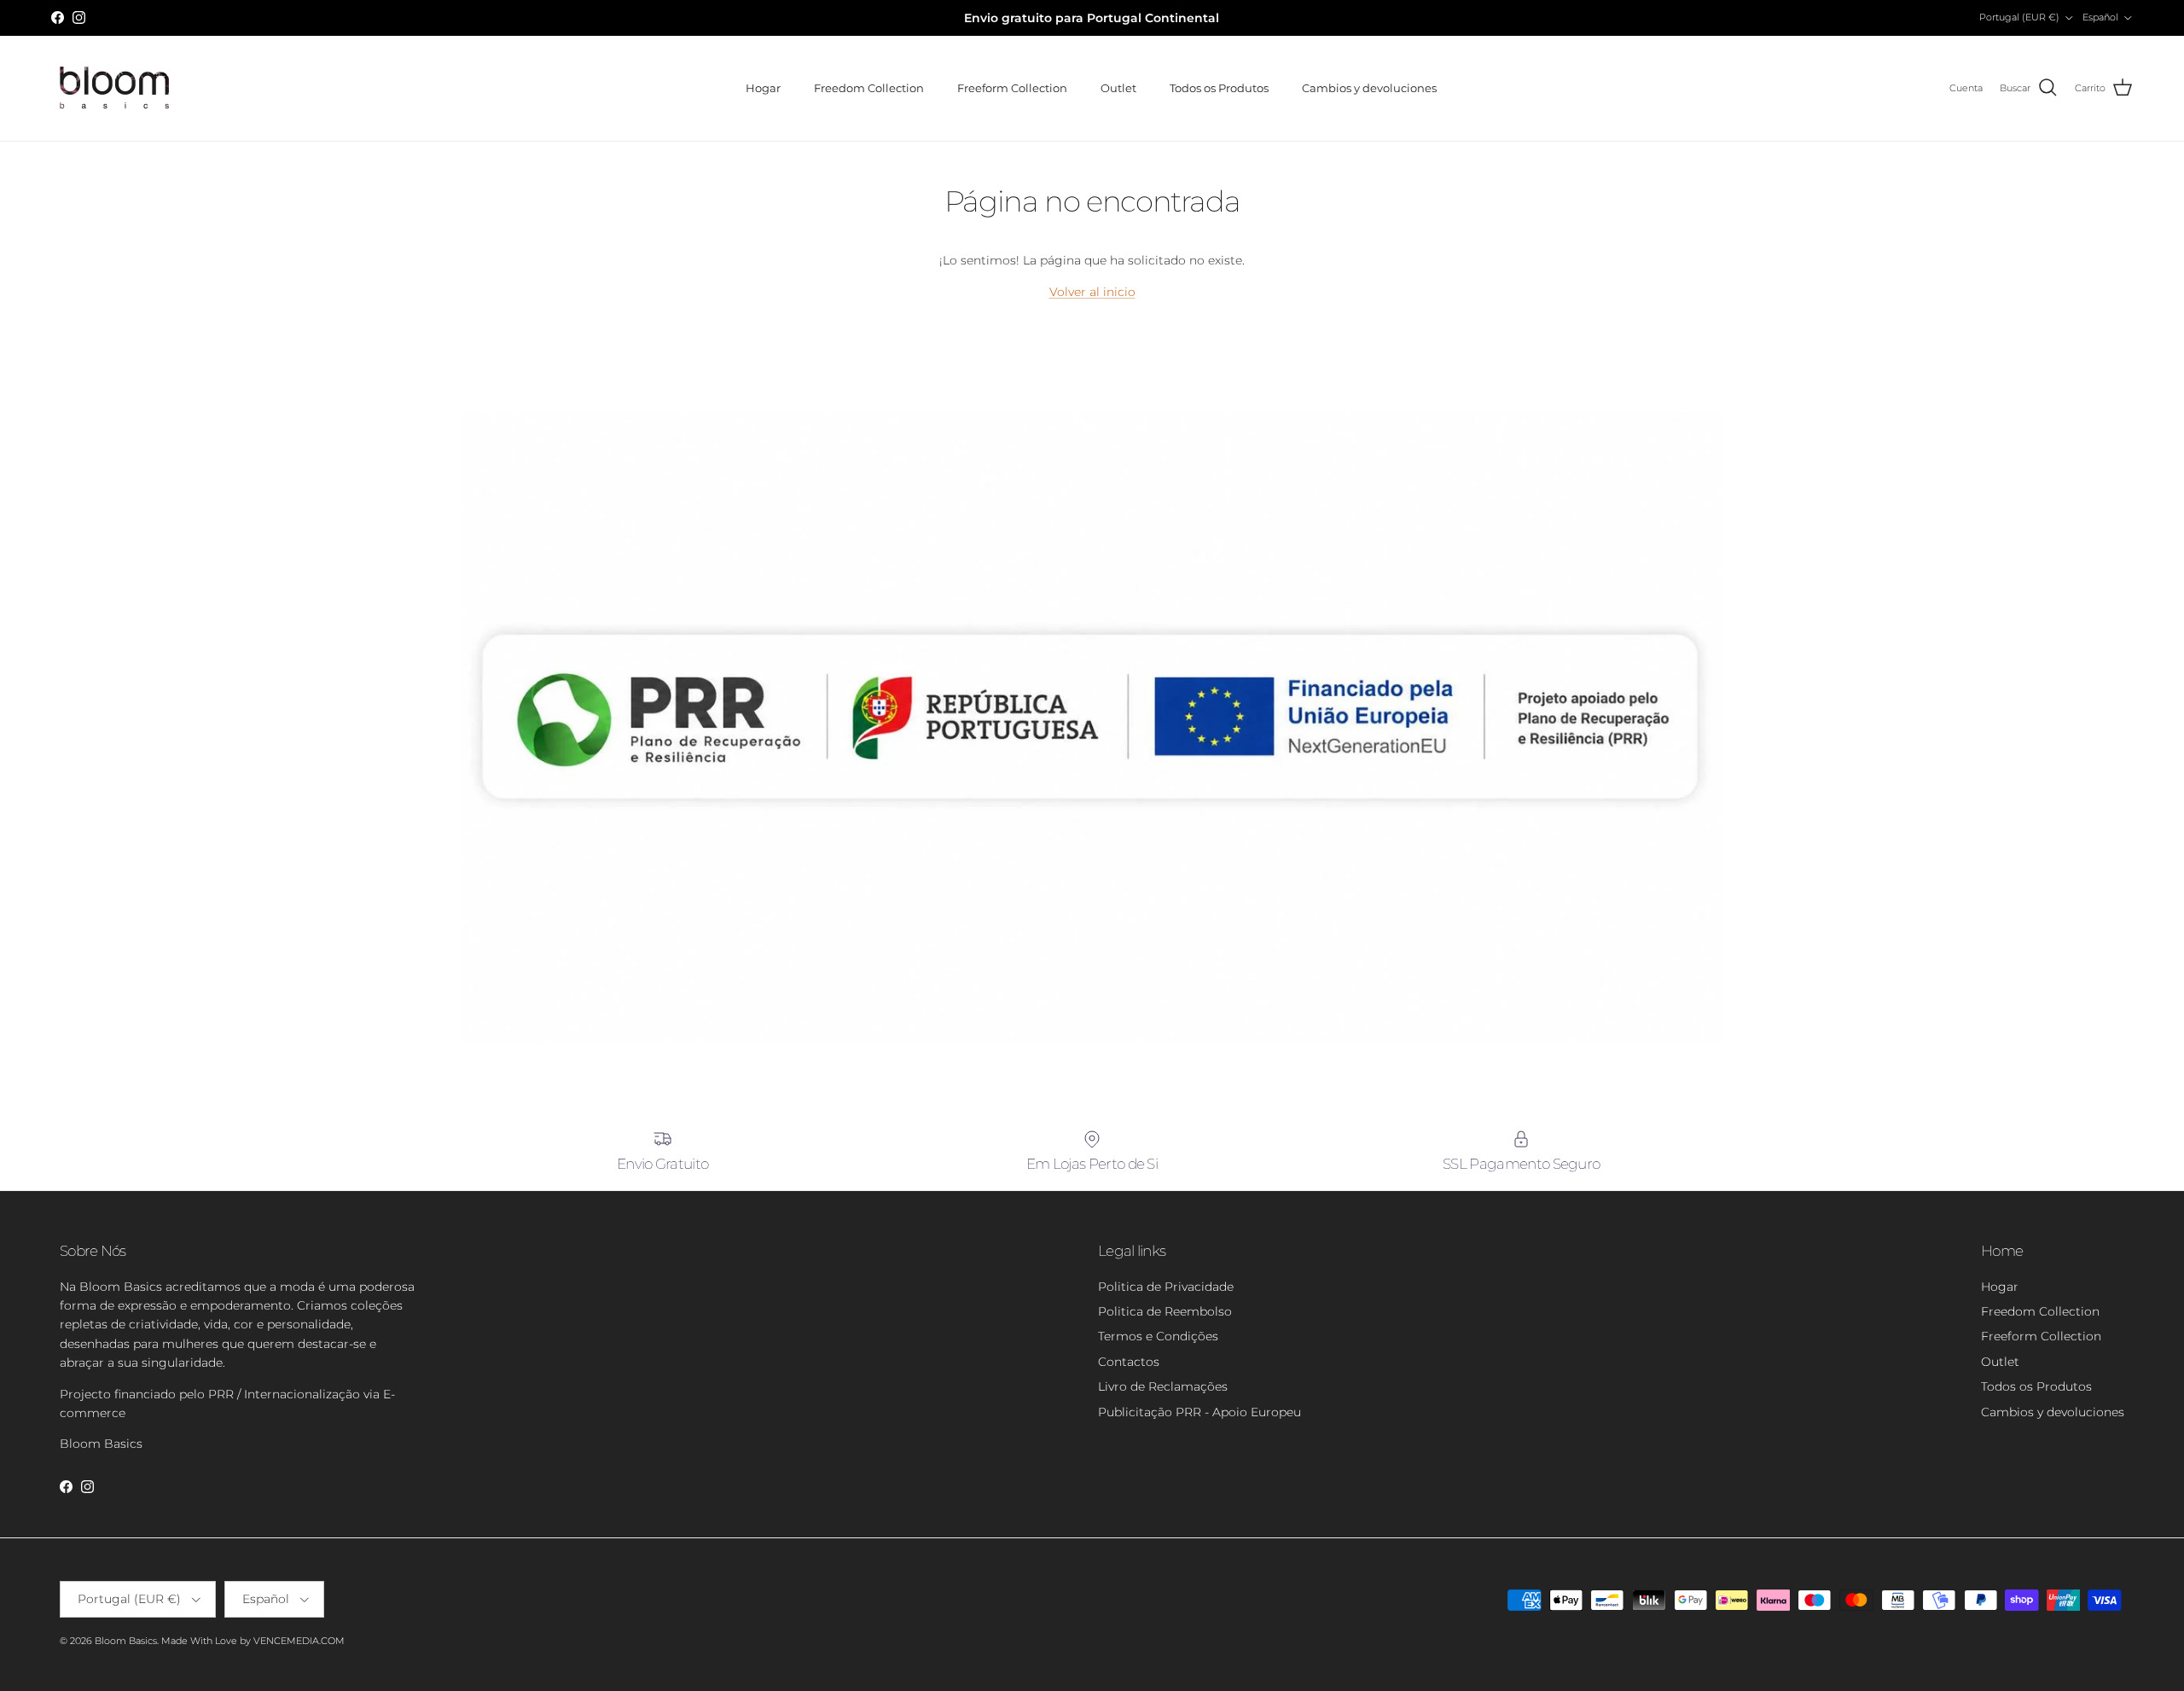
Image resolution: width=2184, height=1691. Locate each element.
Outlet (1118, 88)
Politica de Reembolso (1165, 1311)
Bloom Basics (126, 1641)
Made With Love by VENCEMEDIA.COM (253, 1641)
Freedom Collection (869, 88)
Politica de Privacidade (1166, 1287)
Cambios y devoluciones (1369, 88)
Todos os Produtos (1219, 88)
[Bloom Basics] (115, 88)
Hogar (763, 88)
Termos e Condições (1158, 1336)
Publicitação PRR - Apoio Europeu (1199, 1412)
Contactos (1129, 1362)
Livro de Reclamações (1163, 1386)
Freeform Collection (1012, 88)
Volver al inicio (1092, 292)
